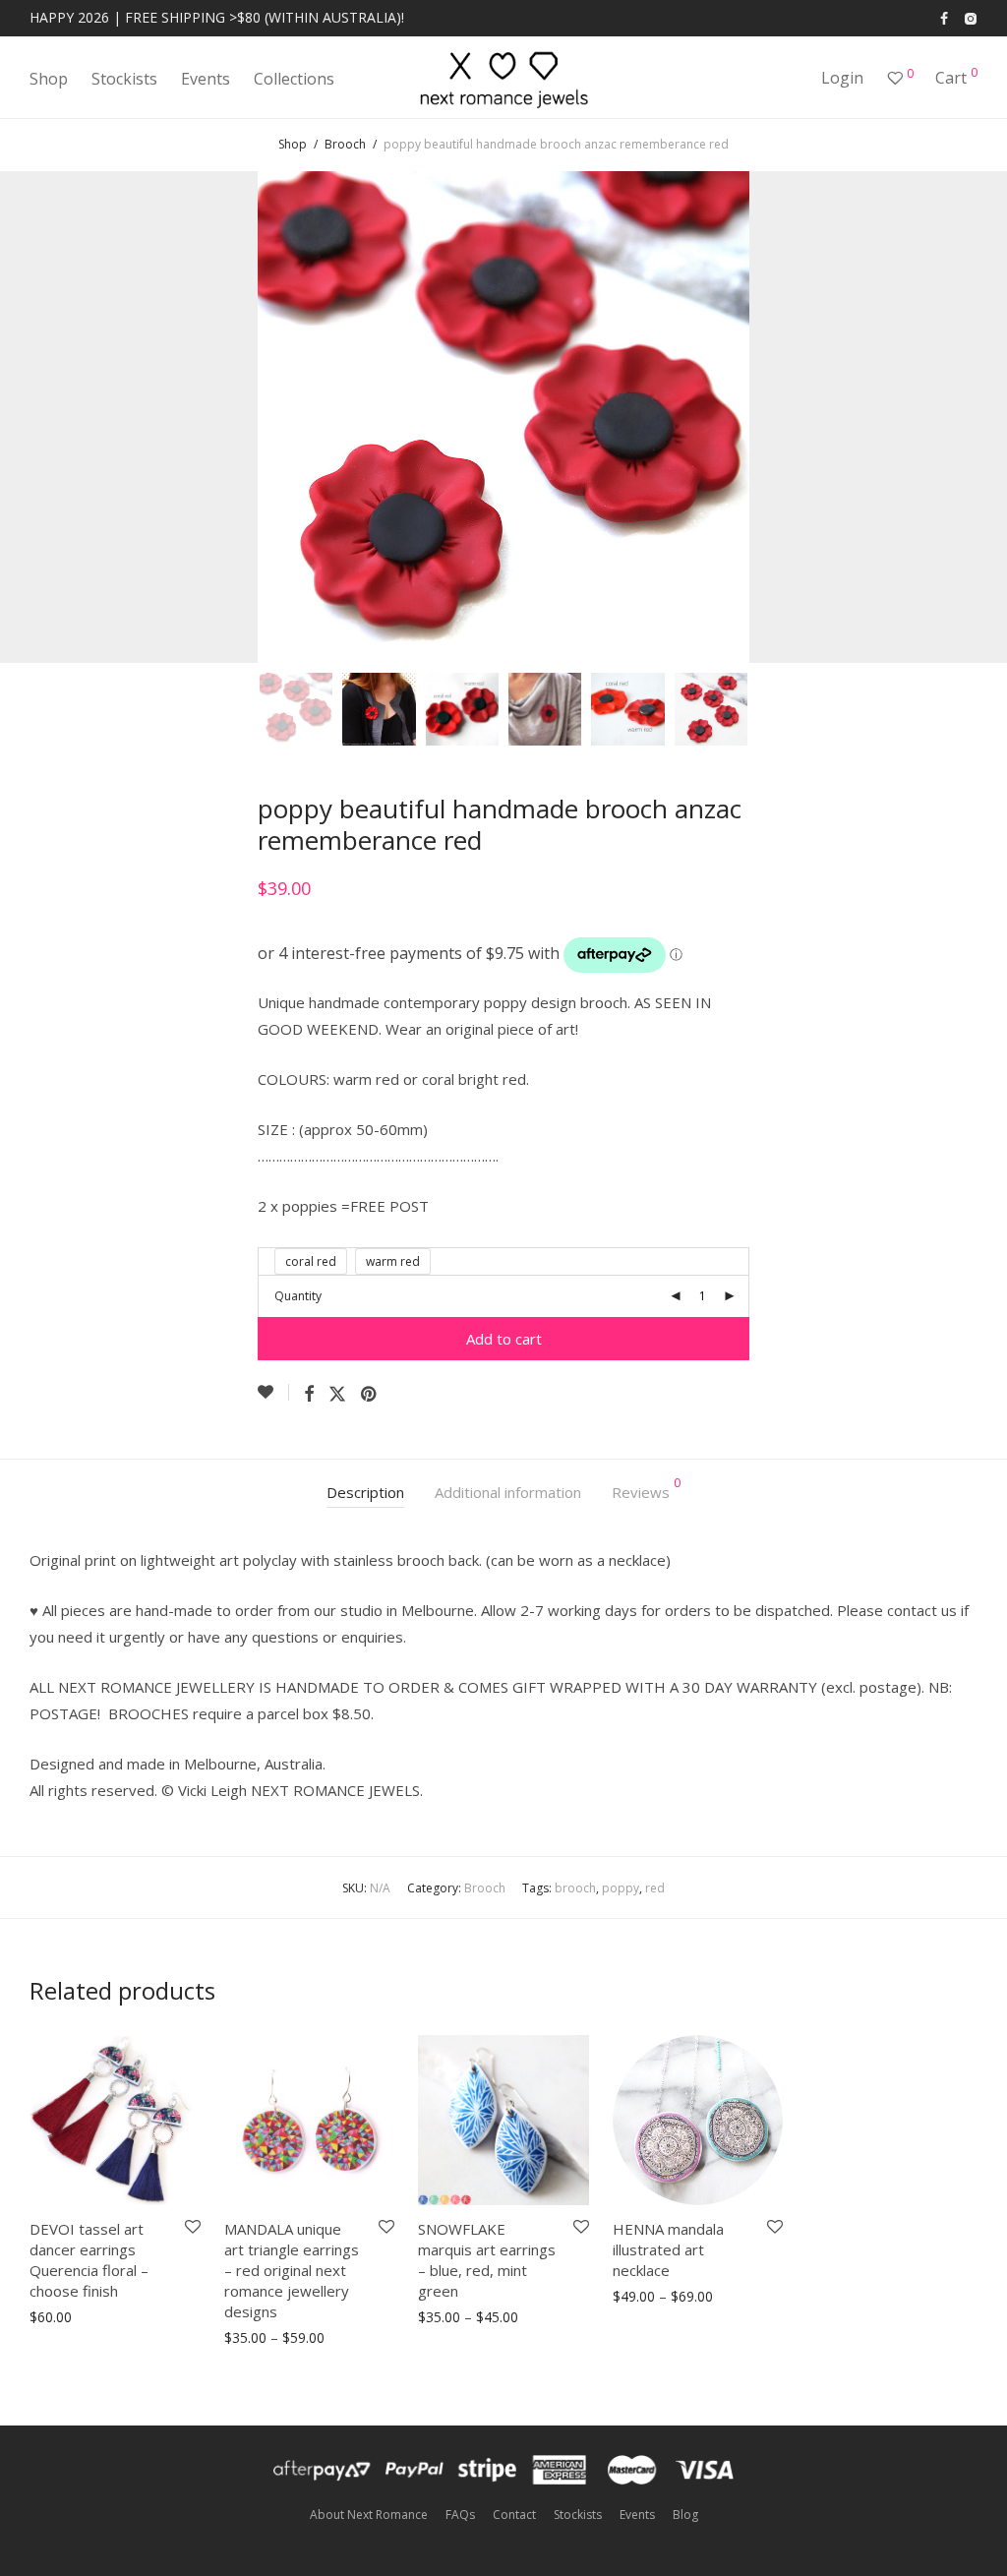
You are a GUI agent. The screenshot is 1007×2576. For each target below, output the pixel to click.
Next (974, 417)
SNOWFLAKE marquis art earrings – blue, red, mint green (487, 2260)
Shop (49, 79)
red (655, 1888)
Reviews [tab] (646, 1490)
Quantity (298, 1296)
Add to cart (504, 1339)
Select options (69, 2318)
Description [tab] (365, 1492)
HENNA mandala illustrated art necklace (668, 2249)
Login (842, 78)
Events (206, 79)
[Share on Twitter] (337, 1394)
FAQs (460, 2515)
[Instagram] (970, 17)
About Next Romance (369, 2515)
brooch (575, 1888)
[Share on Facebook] (309, 1394)
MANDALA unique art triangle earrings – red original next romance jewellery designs (292, 2270)
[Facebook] (944, 17)
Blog (685, 2515)
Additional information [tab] (508, 1492)
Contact (514, 2515)
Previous (33, 417)
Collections (294, 79)
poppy (621, 1888)
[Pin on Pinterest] (370, 1394)
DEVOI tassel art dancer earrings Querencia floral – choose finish (89, 2260)
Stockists (124, 79)
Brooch (345, 144)
